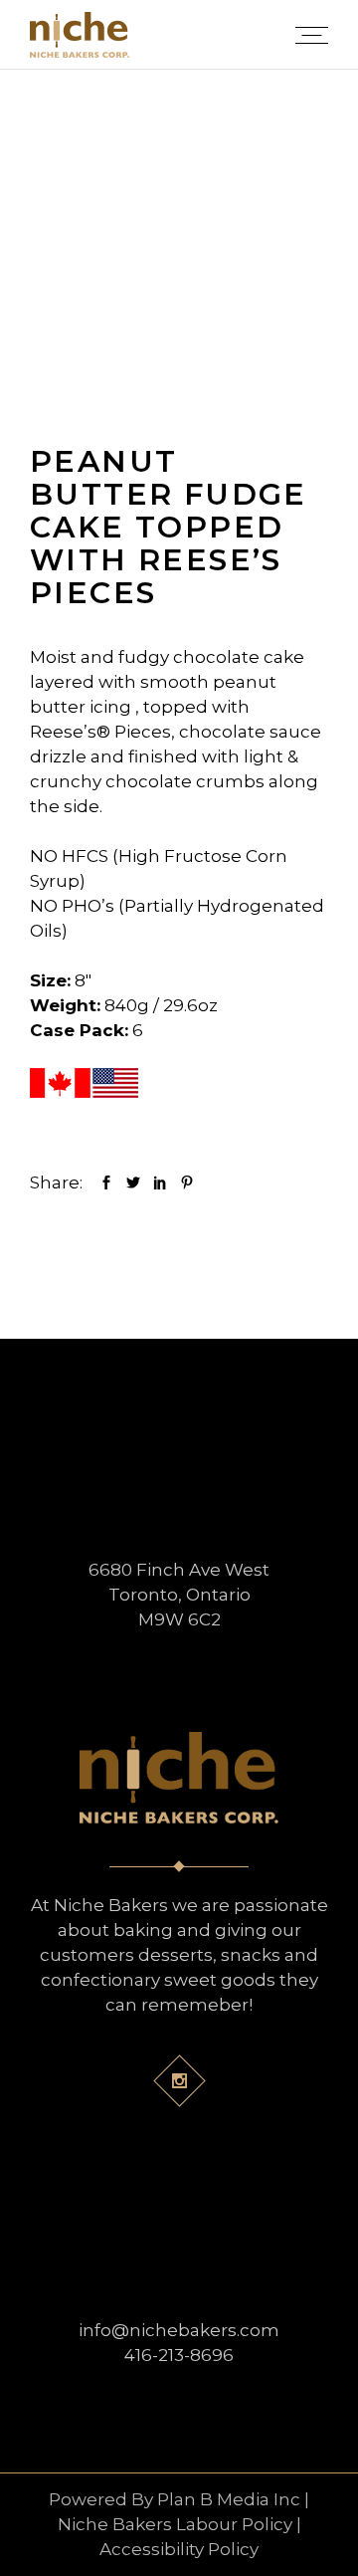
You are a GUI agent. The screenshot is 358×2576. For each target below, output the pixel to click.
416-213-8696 (179, 2355)
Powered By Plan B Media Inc (175, 2499)
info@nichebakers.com (179, 2330)
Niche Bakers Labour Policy (175, 2524)
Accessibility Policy (179, 2549)
